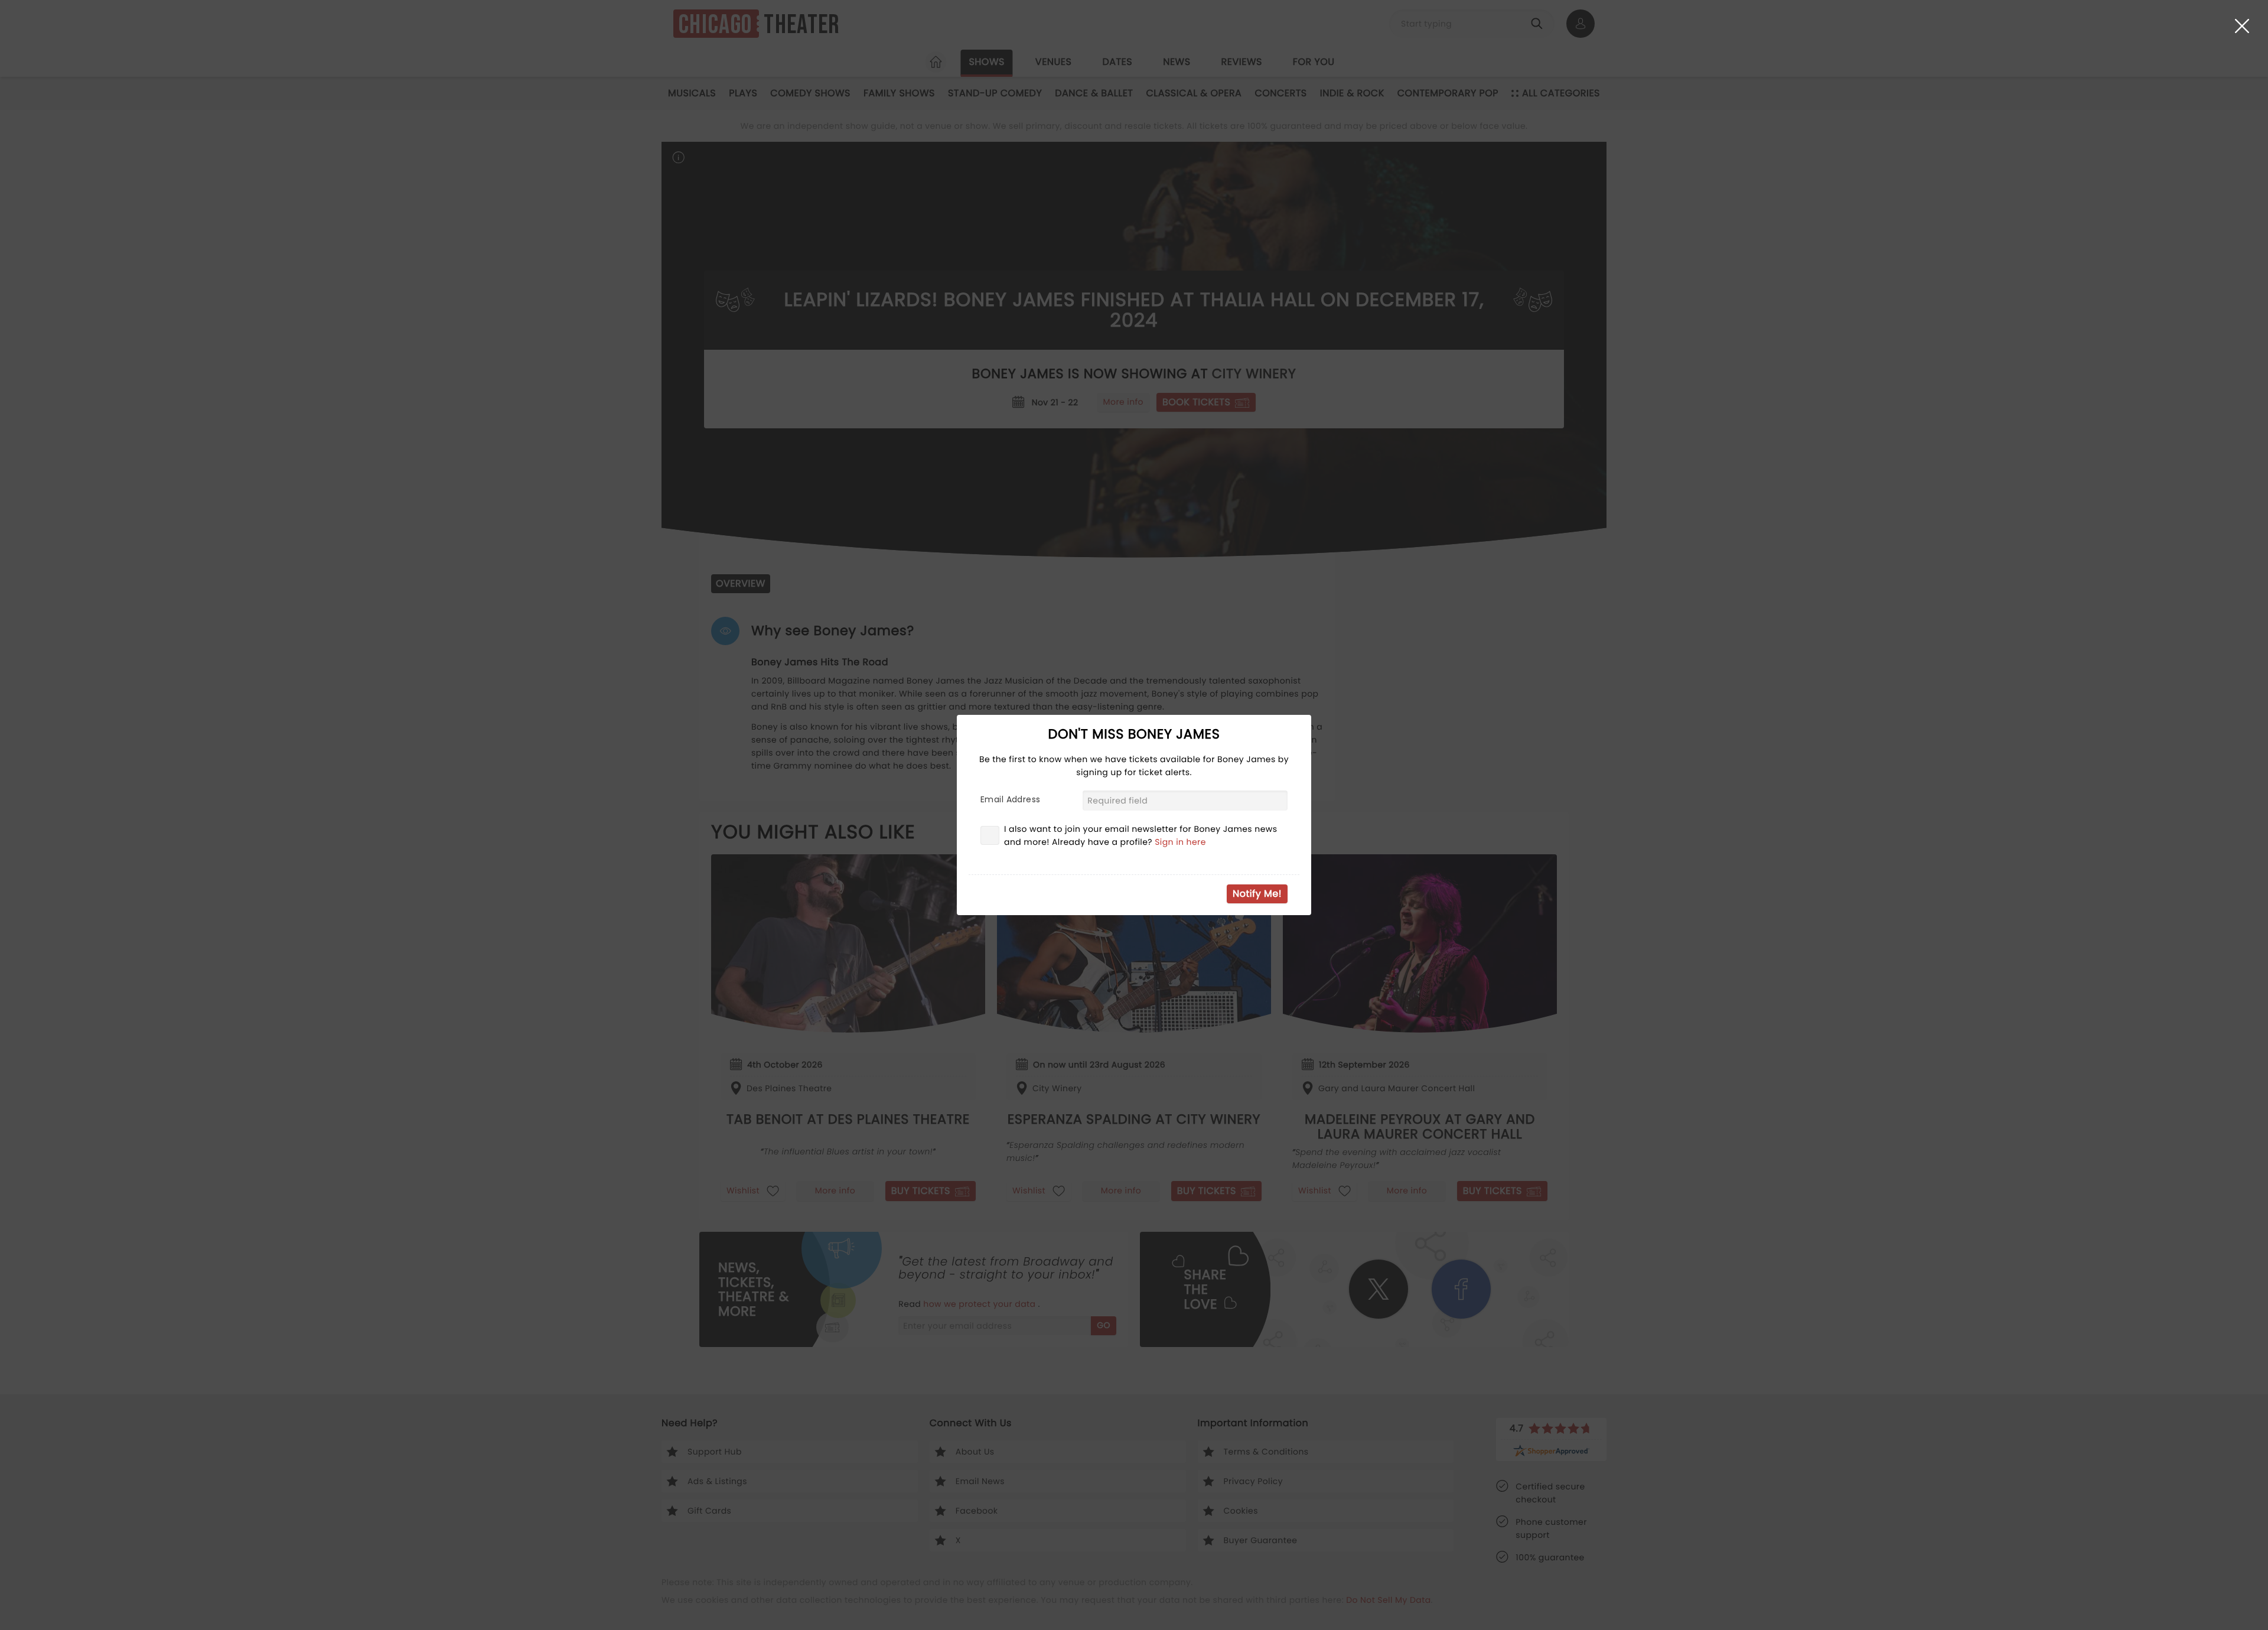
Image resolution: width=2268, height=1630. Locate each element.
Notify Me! (1257, 894)
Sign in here (1180, 842)
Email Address (1010, 799)
